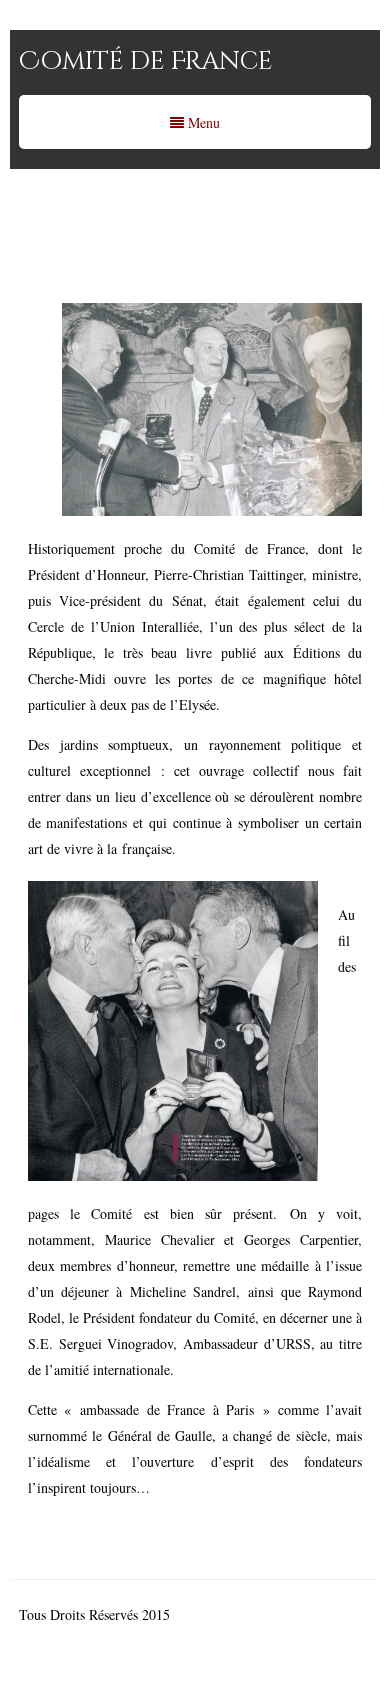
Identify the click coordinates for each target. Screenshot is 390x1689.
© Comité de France (231, 1614)
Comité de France (146, 61)
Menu (202, 122)
